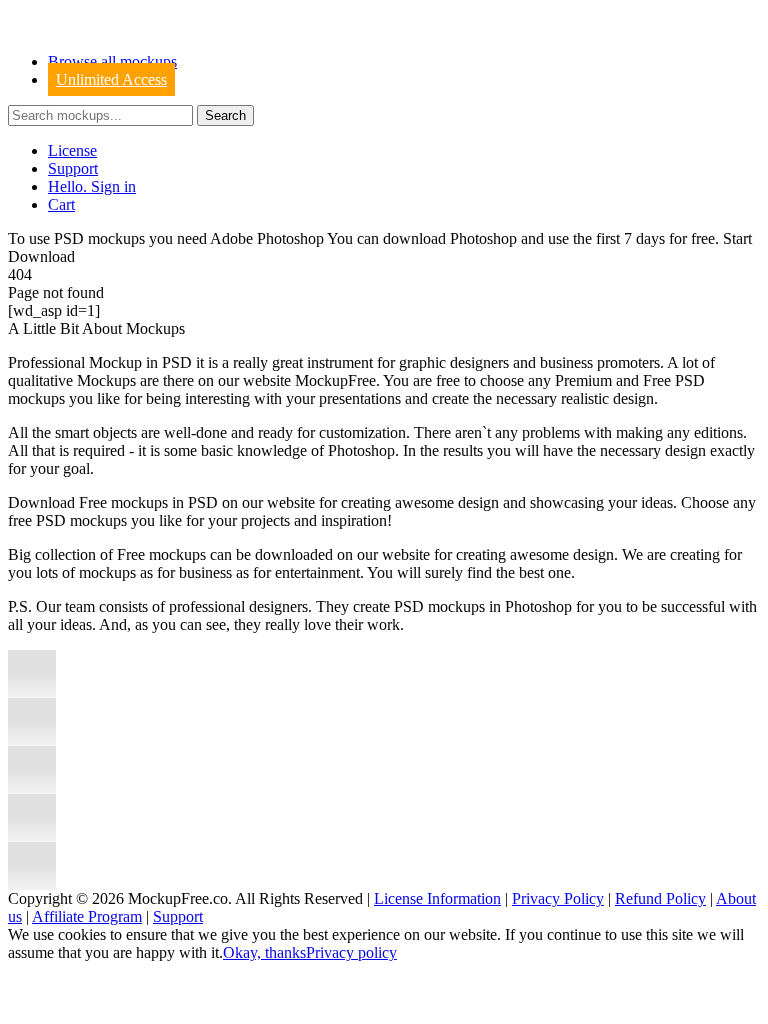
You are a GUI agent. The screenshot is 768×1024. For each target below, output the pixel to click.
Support (73, 168)
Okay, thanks (264, 952)
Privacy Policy (558, 898)
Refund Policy (660, 898)
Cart (61, 204)
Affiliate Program (87, 916)
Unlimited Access (111, 79)
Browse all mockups (112, 61)
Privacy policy (351, 952)
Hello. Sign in (92, 186)
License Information (437, 898)
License (72, 150)
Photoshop (483, 238)
